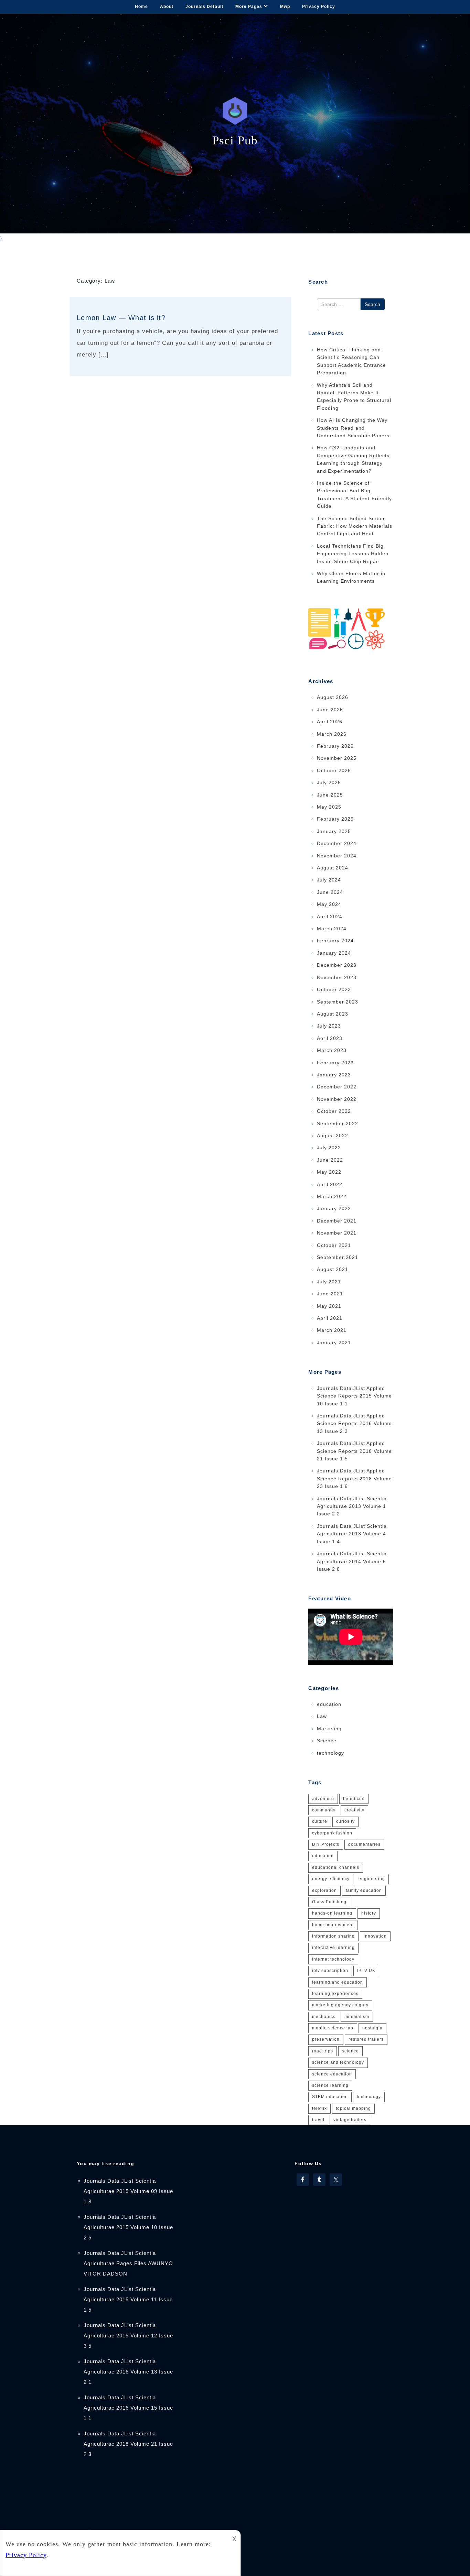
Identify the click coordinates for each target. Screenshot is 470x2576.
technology (330, 1753)
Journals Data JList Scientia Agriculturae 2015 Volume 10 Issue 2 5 (128, 2227)
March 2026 (332, 734)
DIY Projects (326, 1844)
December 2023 (337, 965)
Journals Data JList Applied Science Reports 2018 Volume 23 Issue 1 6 (354, 1478)
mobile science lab (333, 2028)
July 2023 (329, 1026)
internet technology (333, 1959)
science (350, 2051)
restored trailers (366, 2039)
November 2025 (337, 758)
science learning (330, 2085)
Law (322, 1716)
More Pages (249, 7)
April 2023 (330, 1038)
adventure (323, 1799)
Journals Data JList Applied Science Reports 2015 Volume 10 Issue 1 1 (354, 1396)
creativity (354, 1810)
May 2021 (329, 1306)
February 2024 (335, 941)
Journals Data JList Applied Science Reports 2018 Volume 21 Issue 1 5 (354, 1451)
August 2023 (333, 1014)
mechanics (324, 2017)
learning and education (338, 1982)
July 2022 (329, 1148)
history (369, 1913)
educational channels (336, 1867)
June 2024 (330, 892)
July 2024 (329, 880)
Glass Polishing (329, 1902)
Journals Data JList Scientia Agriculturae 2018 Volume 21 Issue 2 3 (128, 2444)
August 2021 (333, 1269)
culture (320, 1821)
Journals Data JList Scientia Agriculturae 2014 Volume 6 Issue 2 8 (352, 1561)
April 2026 (330, 722)
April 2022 (330, 1184)
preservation (326, 2039)
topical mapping (353, 2108)
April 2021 (330, 1318)
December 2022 (337, 1087)
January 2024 (334, 953)
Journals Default (204, 7)
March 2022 (332, 1196)
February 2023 (335, 1063)
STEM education (330, 2097)
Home (141, 7)
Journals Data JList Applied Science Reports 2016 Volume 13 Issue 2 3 (354, 1423)
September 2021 (338, 1257)
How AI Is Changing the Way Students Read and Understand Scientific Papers (353, 428)
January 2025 (334, 831)
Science (327, 1741)
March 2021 (332, 1330)
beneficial (354, 1799)
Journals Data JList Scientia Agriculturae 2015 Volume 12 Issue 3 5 (128, 2336)
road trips (323, 2051)
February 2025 (335, 819)
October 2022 (334, 1111)
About (167, 7)
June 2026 (330, 710)
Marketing (329, 1729)
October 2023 (334, 989)
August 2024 (333, 868)
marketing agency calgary (340, 2005)
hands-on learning (332, 1913)
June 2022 (330, 1160)
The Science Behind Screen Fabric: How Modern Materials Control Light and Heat (355, 526)
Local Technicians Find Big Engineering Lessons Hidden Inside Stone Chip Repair (353, 554)
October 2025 (334, 770)
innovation (375, 1936)
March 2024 (332, 929)
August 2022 (333, 1136)
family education (364, 1890)
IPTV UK (366, 1971)
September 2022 (338, 1123)
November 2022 (337, 1099)
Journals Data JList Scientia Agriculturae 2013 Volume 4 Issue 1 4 (352, 1534)
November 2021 (337, 1233)
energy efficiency (331, 1879)
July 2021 (329, 1282)
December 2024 (337, 843)
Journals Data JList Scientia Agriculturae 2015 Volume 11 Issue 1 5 (128, 2299)
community (324, 1810)
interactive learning (333, 1948)
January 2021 (334, 1342)
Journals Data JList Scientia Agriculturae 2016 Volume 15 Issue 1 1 (128, 2408)
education (329, 1704)
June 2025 (330, 795)
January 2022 (334, 1208)
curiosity (345, 1821)
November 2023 (337, 977)
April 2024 (330, 917)
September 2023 (338, 1002)
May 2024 (329, 904)
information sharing (333, 1936)
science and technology (338, 2062)
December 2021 (337, 1221)
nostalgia (372, 2028)
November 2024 (337, 856)
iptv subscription (330, 1971)
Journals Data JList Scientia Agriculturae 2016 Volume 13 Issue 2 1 (128, 2372)
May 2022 (329, 1172)
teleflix (319, 2108)
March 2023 (332, 1050)
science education (332, 2074)
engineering (372, 1879)
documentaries (364, 1844)
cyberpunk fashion (332, 1833)
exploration (324, 1890)
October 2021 (334, 1245)
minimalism (357, 2017)
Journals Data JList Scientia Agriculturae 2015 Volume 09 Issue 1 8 (128, 2191)
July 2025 (329, 782)
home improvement (333, 1925)
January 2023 (334, 1075)
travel (318, 2120)
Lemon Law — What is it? (121, 318)
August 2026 (333, 697)
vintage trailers (350, 2120)
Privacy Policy (319, 7)
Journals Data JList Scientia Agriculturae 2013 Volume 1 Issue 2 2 (352, 1506)
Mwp (285, 7)
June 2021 (330, 1294)
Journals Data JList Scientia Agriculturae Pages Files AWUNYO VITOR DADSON (128, 2263)
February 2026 (335, 746)
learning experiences (335, 1994)
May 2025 (329, 807)
